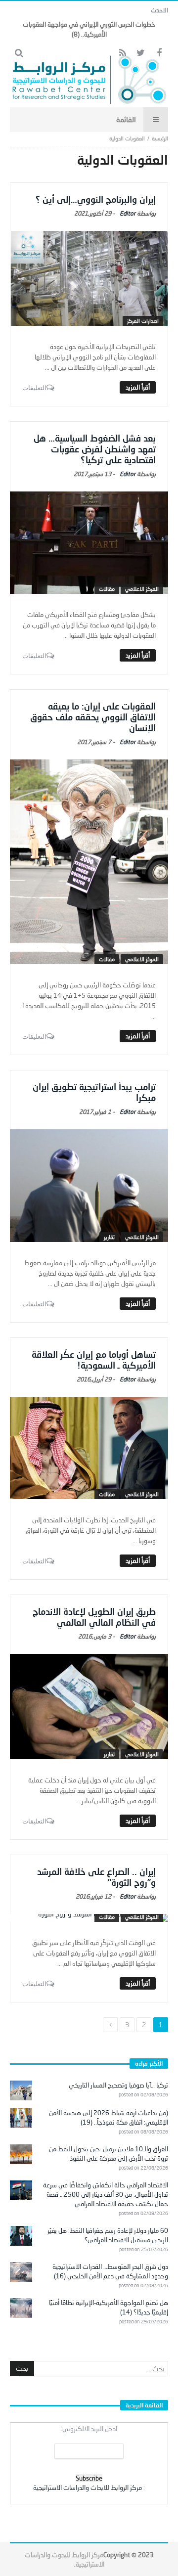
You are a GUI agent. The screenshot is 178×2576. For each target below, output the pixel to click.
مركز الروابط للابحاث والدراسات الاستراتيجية (88, 2487)
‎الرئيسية (160, 138)
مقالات (107, 589)
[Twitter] (141, 53)
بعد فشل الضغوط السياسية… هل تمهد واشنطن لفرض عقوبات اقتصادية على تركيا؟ (95, 449)
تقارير (109, 1237)
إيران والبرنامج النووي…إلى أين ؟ (96, 199)
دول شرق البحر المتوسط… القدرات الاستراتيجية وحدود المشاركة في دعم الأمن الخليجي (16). (110, 2271)
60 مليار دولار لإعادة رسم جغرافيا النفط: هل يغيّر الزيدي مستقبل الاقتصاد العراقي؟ (108, 2235)
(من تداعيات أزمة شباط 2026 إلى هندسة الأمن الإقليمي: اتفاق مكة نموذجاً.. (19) (109, 2117)
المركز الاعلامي (142, 589)
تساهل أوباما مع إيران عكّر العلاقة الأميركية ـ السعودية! (94, 1360)
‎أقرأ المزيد (138, 387)
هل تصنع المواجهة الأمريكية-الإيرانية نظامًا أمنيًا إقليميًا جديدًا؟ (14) (109, 2307)
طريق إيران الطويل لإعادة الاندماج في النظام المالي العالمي (94, 1617)
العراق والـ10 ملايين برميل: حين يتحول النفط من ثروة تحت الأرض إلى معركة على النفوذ (109, 2154)
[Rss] (122, 53)
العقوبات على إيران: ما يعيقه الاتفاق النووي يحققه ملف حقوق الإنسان (93, 717)
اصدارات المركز (143, 321)
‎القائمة (126, 119)
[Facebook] (159, 53)
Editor (128, 213)
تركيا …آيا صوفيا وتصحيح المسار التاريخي (118, 2085)
